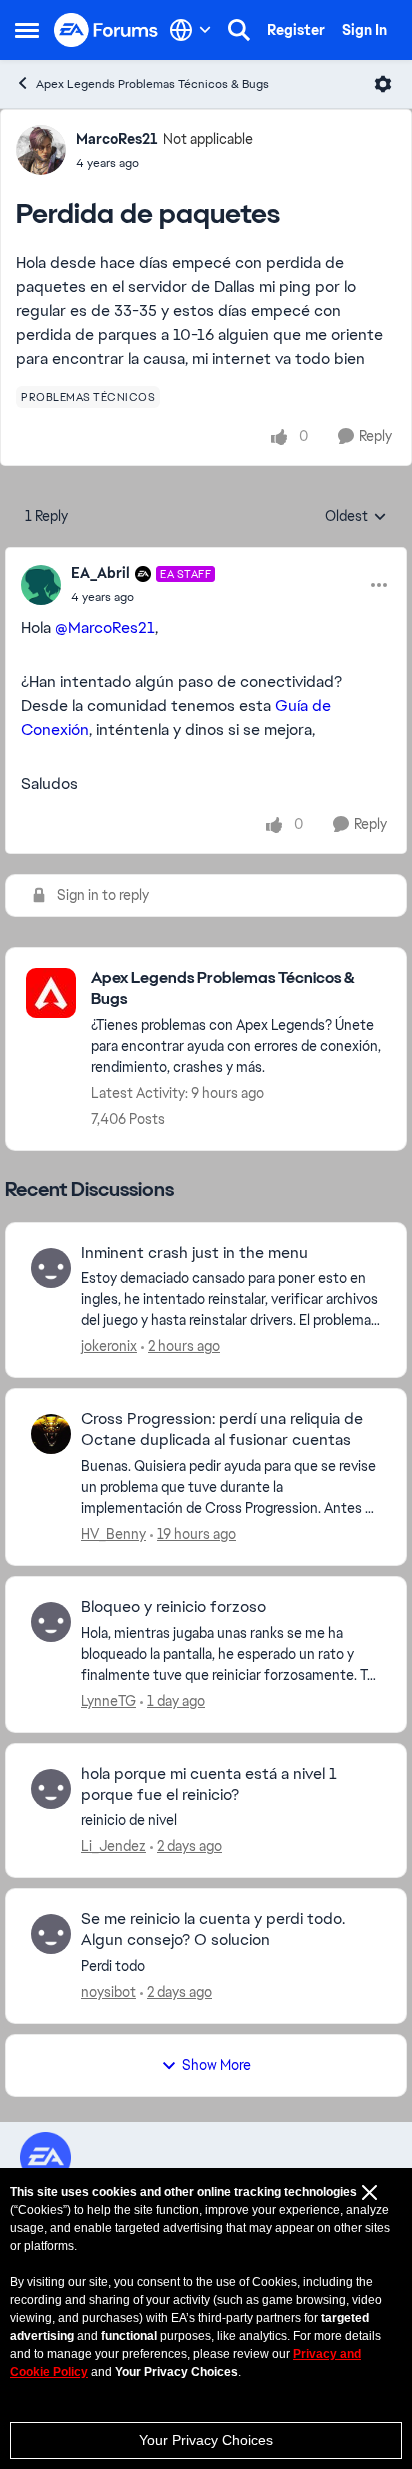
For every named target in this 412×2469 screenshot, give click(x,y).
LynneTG (108, 1701)
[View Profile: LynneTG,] (51, 1622)
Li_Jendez (113, 1846)
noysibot (108, 1992)
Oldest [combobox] (356, 517)
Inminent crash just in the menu (194, 1253)
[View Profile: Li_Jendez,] (51, 1789)
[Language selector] (190, 30)
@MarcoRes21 (105, 627)
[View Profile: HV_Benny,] (51, 1434)
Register (296, 30)
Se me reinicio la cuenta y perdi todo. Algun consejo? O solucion (213, 1929)
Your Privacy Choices (206, 2440)
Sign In (364, 30)
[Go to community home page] (106, 30)
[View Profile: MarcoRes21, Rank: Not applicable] (41, 150)
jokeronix (109, 1346)
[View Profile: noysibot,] (51, 1934)
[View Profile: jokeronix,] (51, 1268)
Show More (216, 2065)
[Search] (239, 30)
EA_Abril (100, 573)
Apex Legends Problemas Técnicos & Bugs (152, 84)
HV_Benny (113, 1534)
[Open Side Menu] (27, 30)
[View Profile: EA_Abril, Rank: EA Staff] (41, 585)
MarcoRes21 (117, 139)
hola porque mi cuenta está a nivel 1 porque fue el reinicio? (209, 1784)
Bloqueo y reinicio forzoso (173, 1607)
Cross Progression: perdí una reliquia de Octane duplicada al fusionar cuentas (222, 1429)
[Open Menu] (383, 84)
